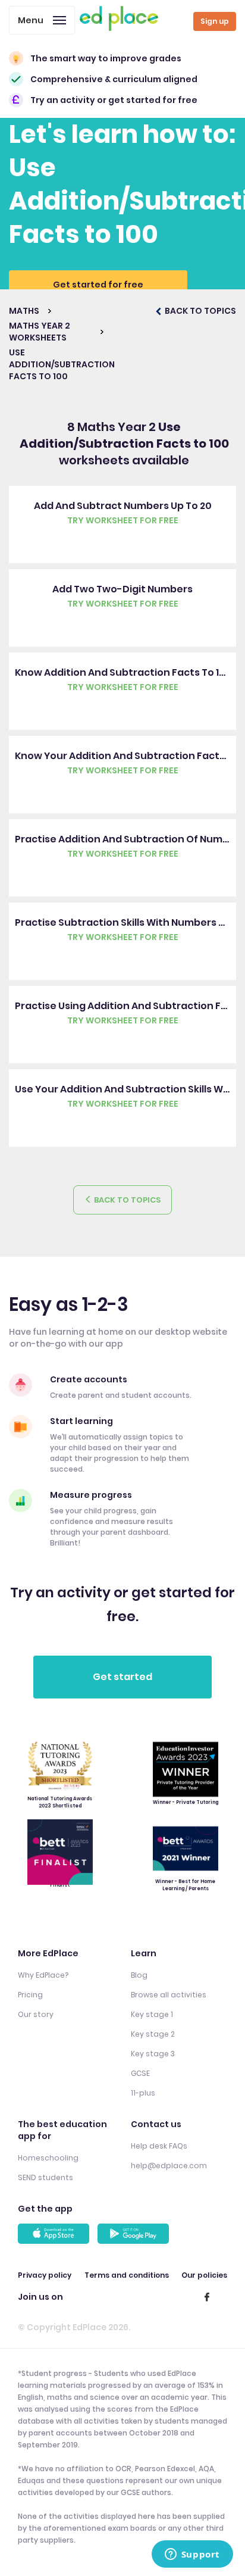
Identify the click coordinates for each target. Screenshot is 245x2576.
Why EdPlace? (43, 1975)
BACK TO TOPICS (200, 311)
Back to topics (126, 1200)
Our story (36, 2014)
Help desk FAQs (159, 2146)
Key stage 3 (153, 2054)
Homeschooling (48, 2158)
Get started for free (98, 285)
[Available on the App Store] (55, 2234)
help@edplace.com (169, 2166)
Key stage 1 (152, 2014)
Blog (139, 1975)
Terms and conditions (127, 2275)
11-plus (143, 2093)
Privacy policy (45, 2275)
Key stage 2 (153, 2034)
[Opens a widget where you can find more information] (192, 2555)
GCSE (140, 2073)
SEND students (45, 2177)
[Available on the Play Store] (135, 2234)
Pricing (30, 1995)
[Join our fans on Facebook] (207, 2297)
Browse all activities (169, 1995)
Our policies (204, 2275)
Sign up (215, 21)
